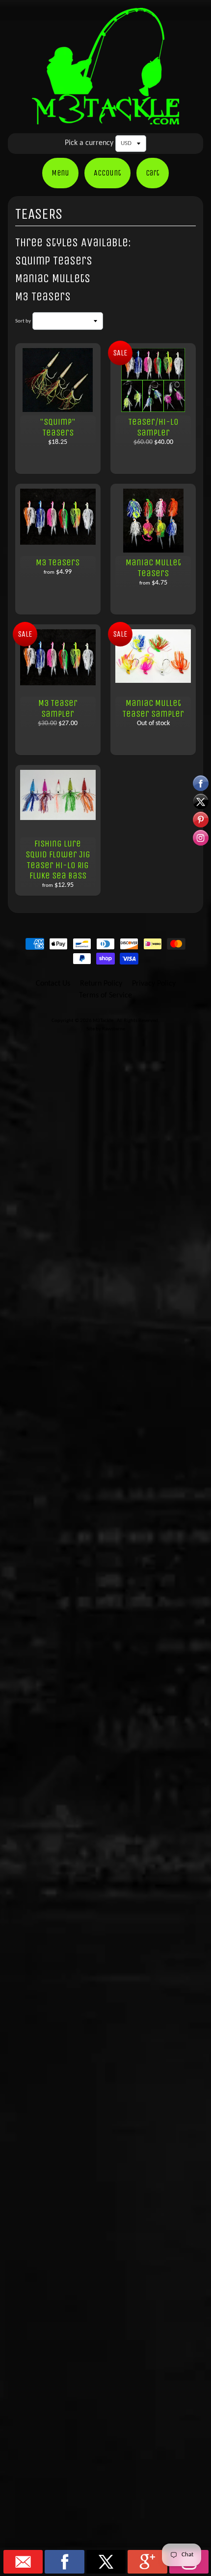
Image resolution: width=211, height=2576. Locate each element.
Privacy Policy (154, 984)
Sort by (23, 321)
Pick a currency (89, 143)
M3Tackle (104, 1021)
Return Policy (101, 984)
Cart (153, 173)
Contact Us (53, 984)
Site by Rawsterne (106, 1029)
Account (107, 173)
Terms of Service (105, 995)
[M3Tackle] (105, 118)
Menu (60, 173)
